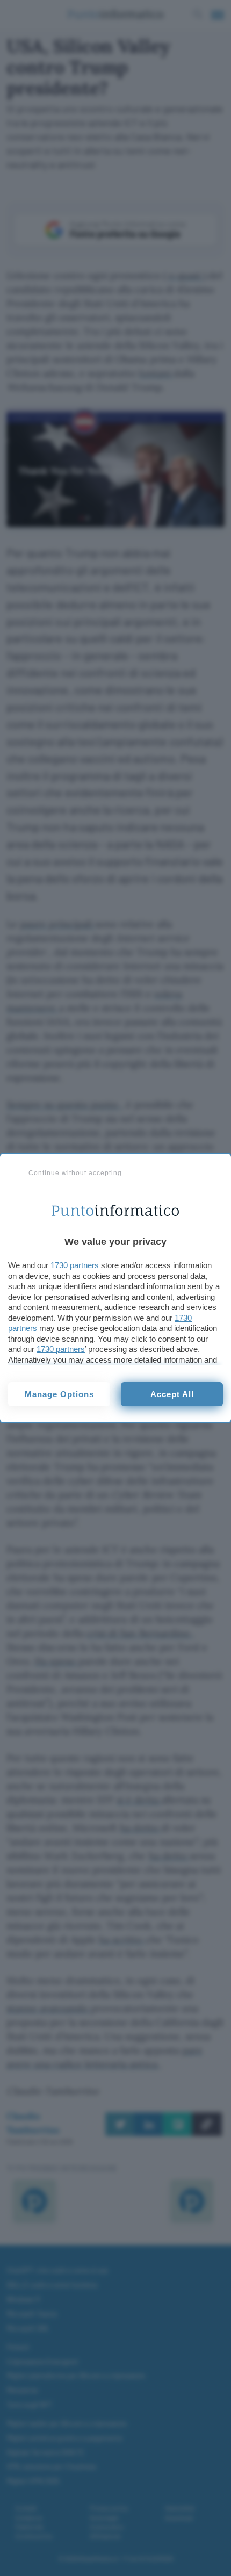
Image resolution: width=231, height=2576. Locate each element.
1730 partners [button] (75, 1265)
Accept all (172, 1394)
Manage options (59, 1394)
